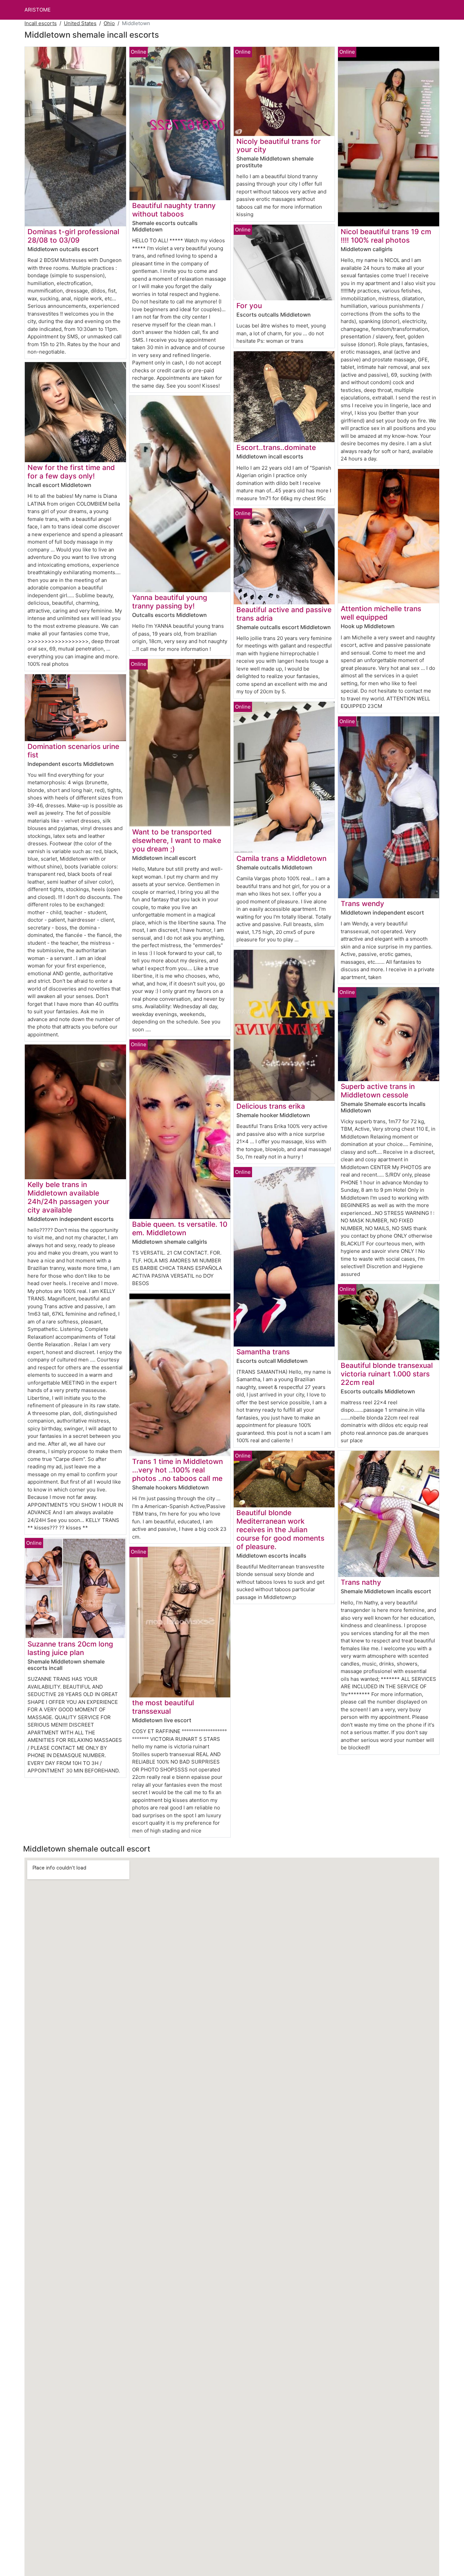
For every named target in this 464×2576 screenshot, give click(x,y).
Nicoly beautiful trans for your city (279, 146)
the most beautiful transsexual (163, 1707)
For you (249, 306)
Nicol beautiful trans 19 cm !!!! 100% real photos (386, 236)
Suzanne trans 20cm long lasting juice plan (70, 1648)
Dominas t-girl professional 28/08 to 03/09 (73, 236)
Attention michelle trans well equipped (381, 613)
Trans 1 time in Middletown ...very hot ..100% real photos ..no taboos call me (177, 1470)
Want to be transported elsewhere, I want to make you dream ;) (177, 840)
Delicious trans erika (271, 1106)
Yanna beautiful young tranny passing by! (170, 602)
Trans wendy (362, 904)
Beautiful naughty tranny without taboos (174, 210)
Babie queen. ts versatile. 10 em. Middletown (180, 1228)
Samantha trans (263, 1352)
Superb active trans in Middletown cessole (378, 1091)
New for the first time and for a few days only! (71, 472)
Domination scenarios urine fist (73, 751)
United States (80, 23)
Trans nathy (361, 1582)
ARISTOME (38, 10)
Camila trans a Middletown (281, 858)
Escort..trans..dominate (276, 447)
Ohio (109, 23)
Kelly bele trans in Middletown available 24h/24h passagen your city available (68, 1197)
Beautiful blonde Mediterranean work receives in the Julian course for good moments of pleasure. (280, 1530)
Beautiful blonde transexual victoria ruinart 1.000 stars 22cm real (387, 1374)
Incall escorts (41, 23)
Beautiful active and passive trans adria (284, 614)
